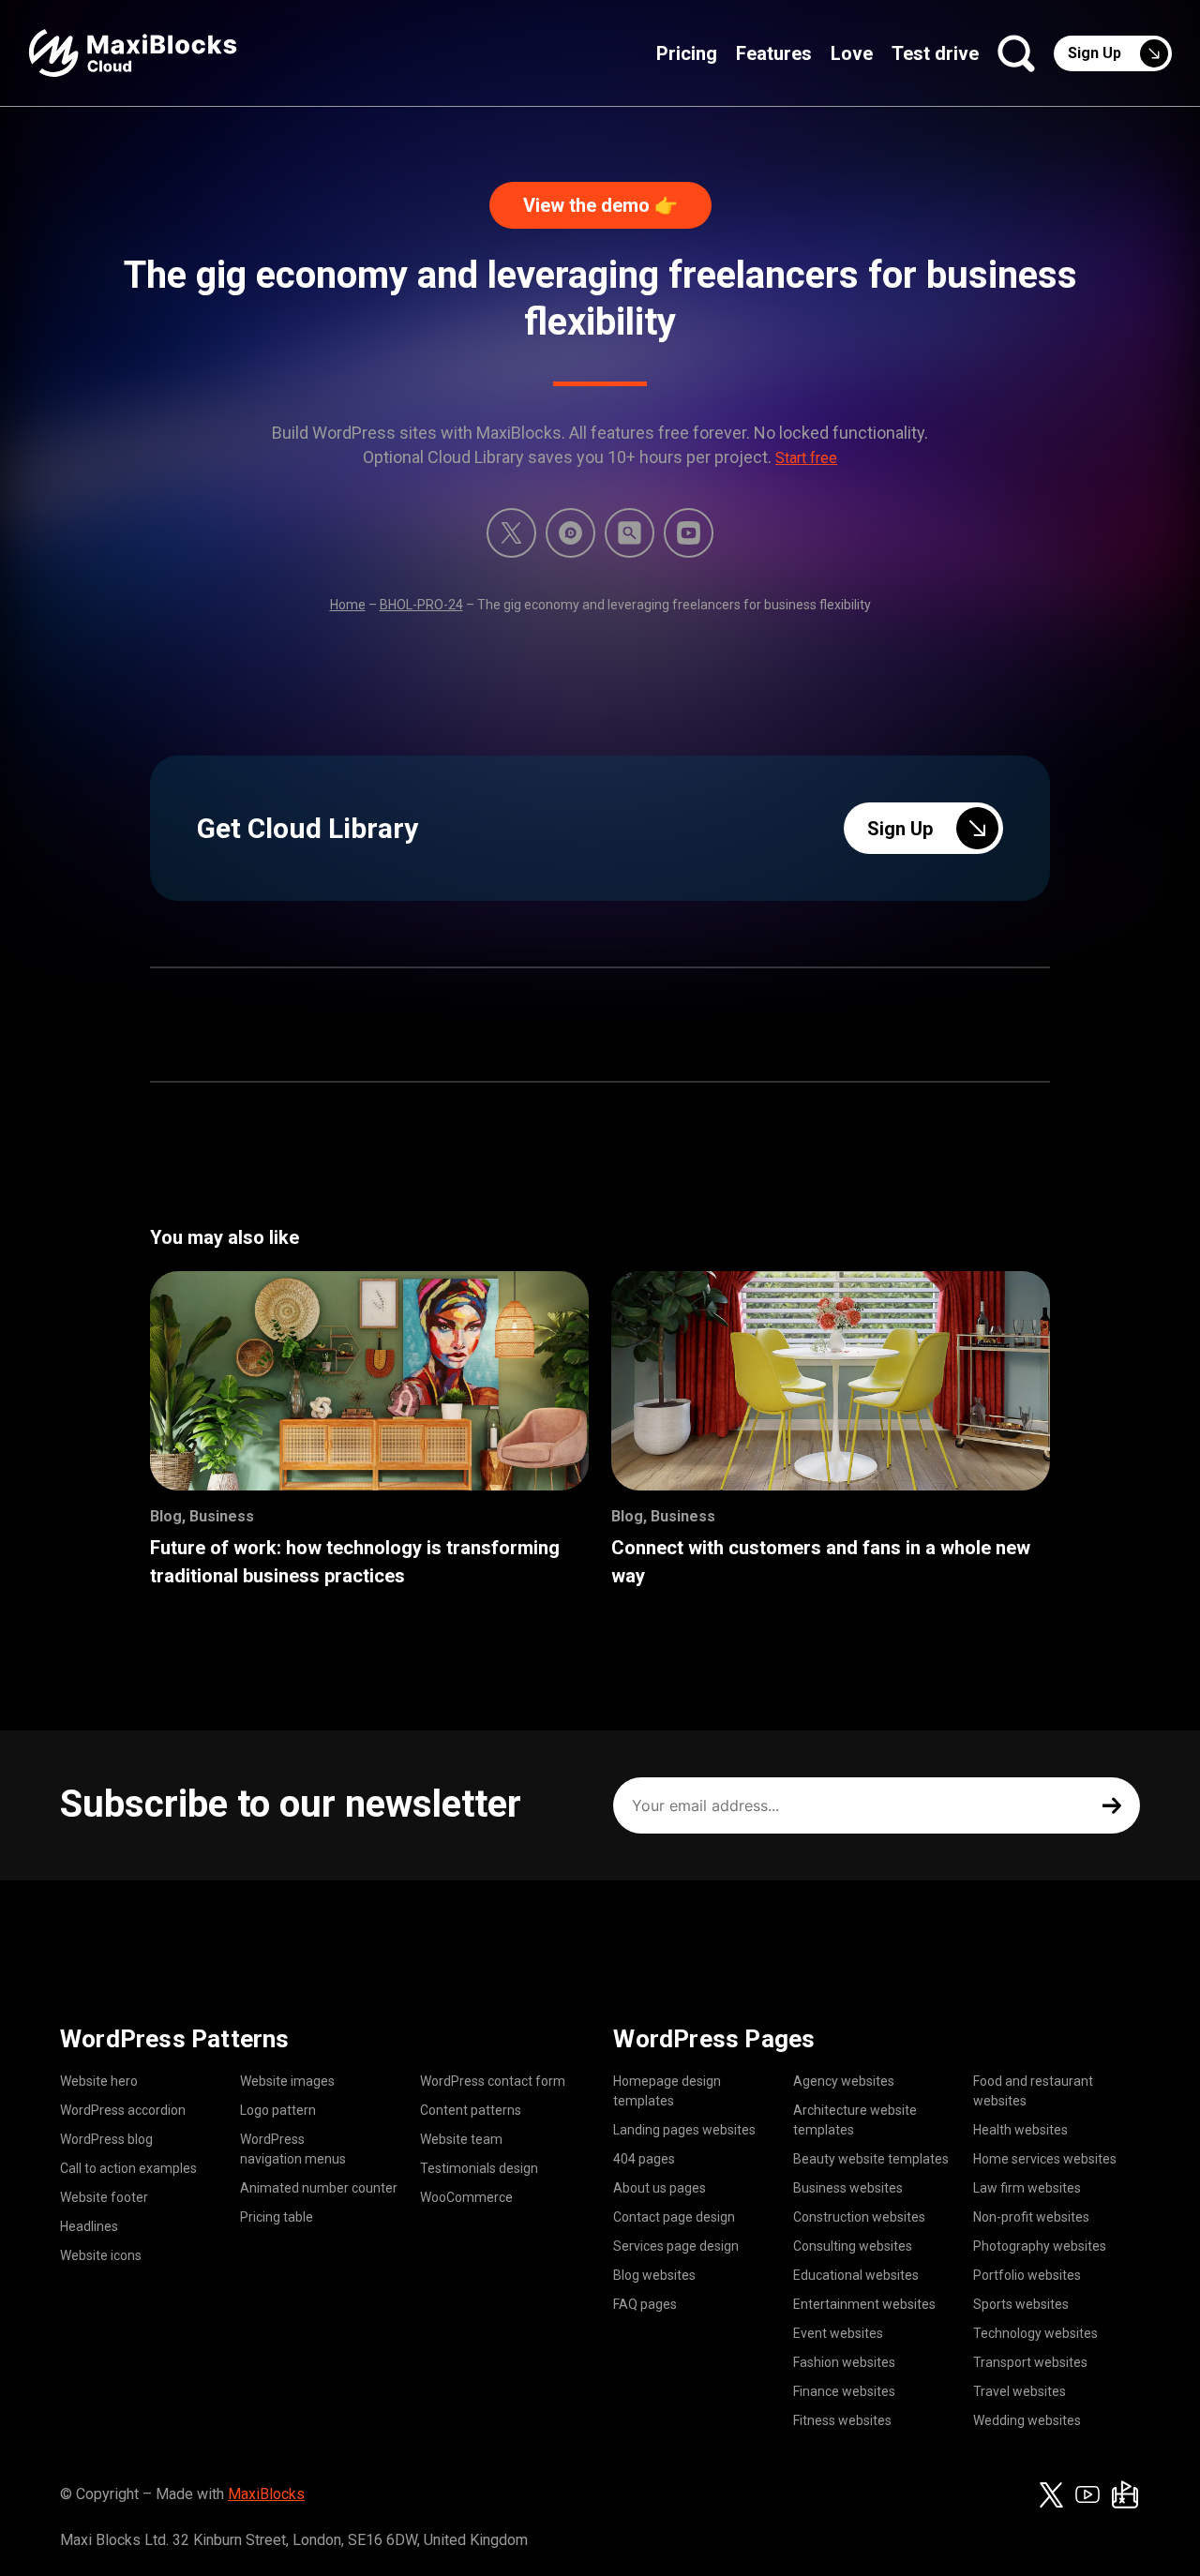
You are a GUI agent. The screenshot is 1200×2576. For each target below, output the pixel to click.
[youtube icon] (1087, 2494)
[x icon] (511, 533)
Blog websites (654, 2275)
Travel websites (1020, 2391)
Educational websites (856, 2275)
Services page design (676, 2246)
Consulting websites (853, 2246)
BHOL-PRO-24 (421, 605)
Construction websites (859, 2217)
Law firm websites (1027, 2188)
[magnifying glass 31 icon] (630, 533)
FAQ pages (645, 2304)
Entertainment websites (864, 2304)
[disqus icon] (570, 533)
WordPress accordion (123, 2110)
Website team (461, 2139)
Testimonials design (479, 2168)
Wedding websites (1027, 2420)
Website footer (104, 2197)
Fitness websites (842, 2420)
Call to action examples (128, 2168)
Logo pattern (278, 2110)
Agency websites (844, 2081)
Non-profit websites (1031, 2217)
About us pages (660, 2188)
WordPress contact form (493, 2081)
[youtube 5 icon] (689, 533)
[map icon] (1125, 2494)
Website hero (99, 2081)
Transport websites (1030, 2362)
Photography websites (1040, 2246)
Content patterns (471, 2110)
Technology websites (1035, 2333)
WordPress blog (106, 2139)
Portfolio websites (1027, 2275)
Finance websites (844, 2391)
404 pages (644, 2159)
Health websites (1020, 2130)
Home (348, 605)
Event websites (838, 2333)
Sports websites (1021, 2304)
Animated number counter (319, 2188)
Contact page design (674, 2217)
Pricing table (277, 2217)
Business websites (848, 2188)
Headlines (89, 2226)
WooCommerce (466, 2197)
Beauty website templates (871, 2159)
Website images (287, 2081)
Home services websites (1045, 2159)
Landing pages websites (684, 2130)
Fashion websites (844, 2362)
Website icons (101, 2255)
